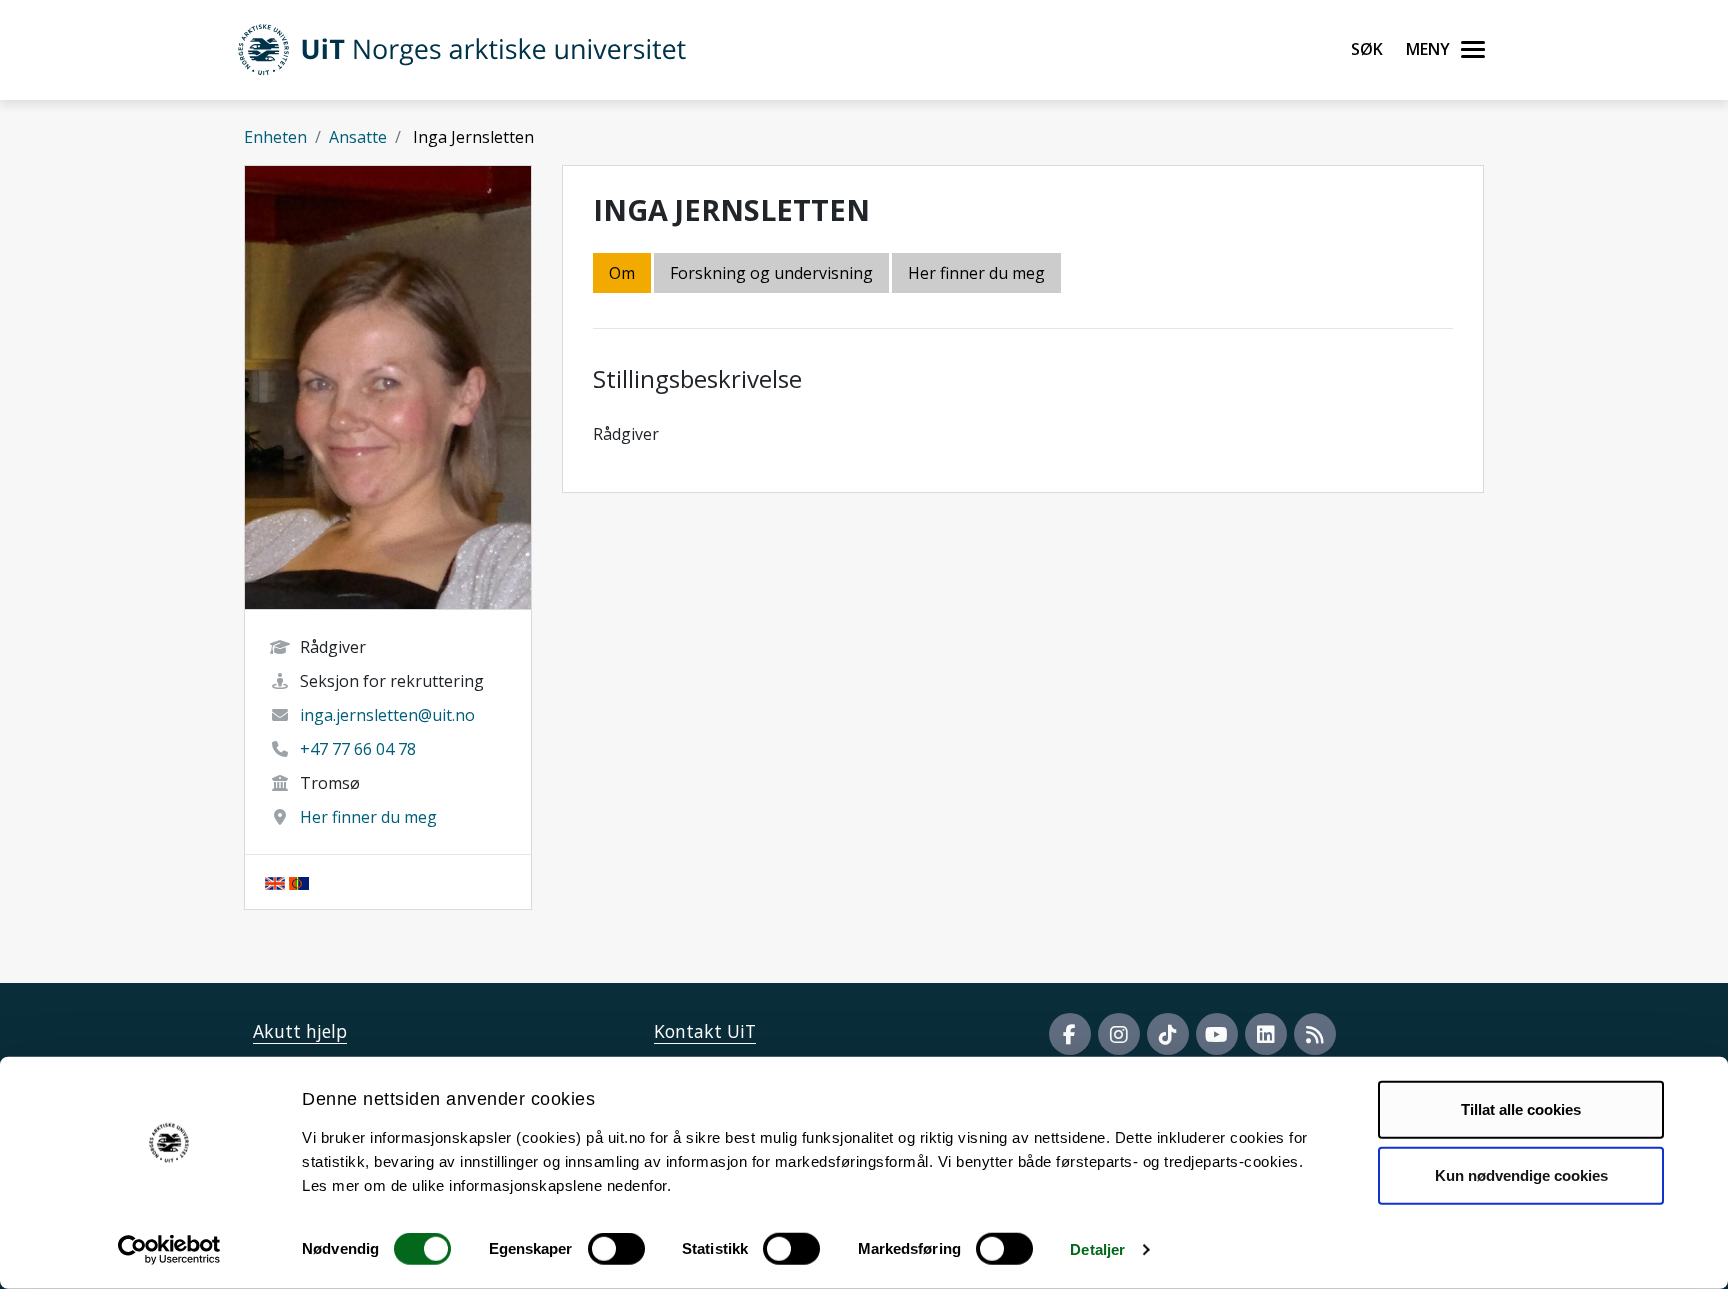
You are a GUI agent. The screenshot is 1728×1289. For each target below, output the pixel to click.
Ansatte (358, 137)
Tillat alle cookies (1521, 1109)
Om (622, 273)
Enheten (275, 137)
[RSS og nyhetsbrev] (1315, 1034)
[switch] (616, 1249)
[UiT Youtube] (1217, 1034)
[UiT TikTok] (1168, 1034)
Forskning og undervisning (771, 273)
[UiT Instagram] (1119, 1034)
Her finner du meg (368, 817)
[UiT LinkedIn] (1266, 1034)
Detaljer (1097, 1249)
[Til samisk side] (299, 882)
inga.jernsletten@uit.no (387, 715)
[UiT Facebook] (1070, 1034)
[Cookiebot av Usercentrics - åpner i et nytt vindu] (169, 1250)
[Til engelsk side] (275, 882)
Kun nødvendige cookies (1521, 1174)
